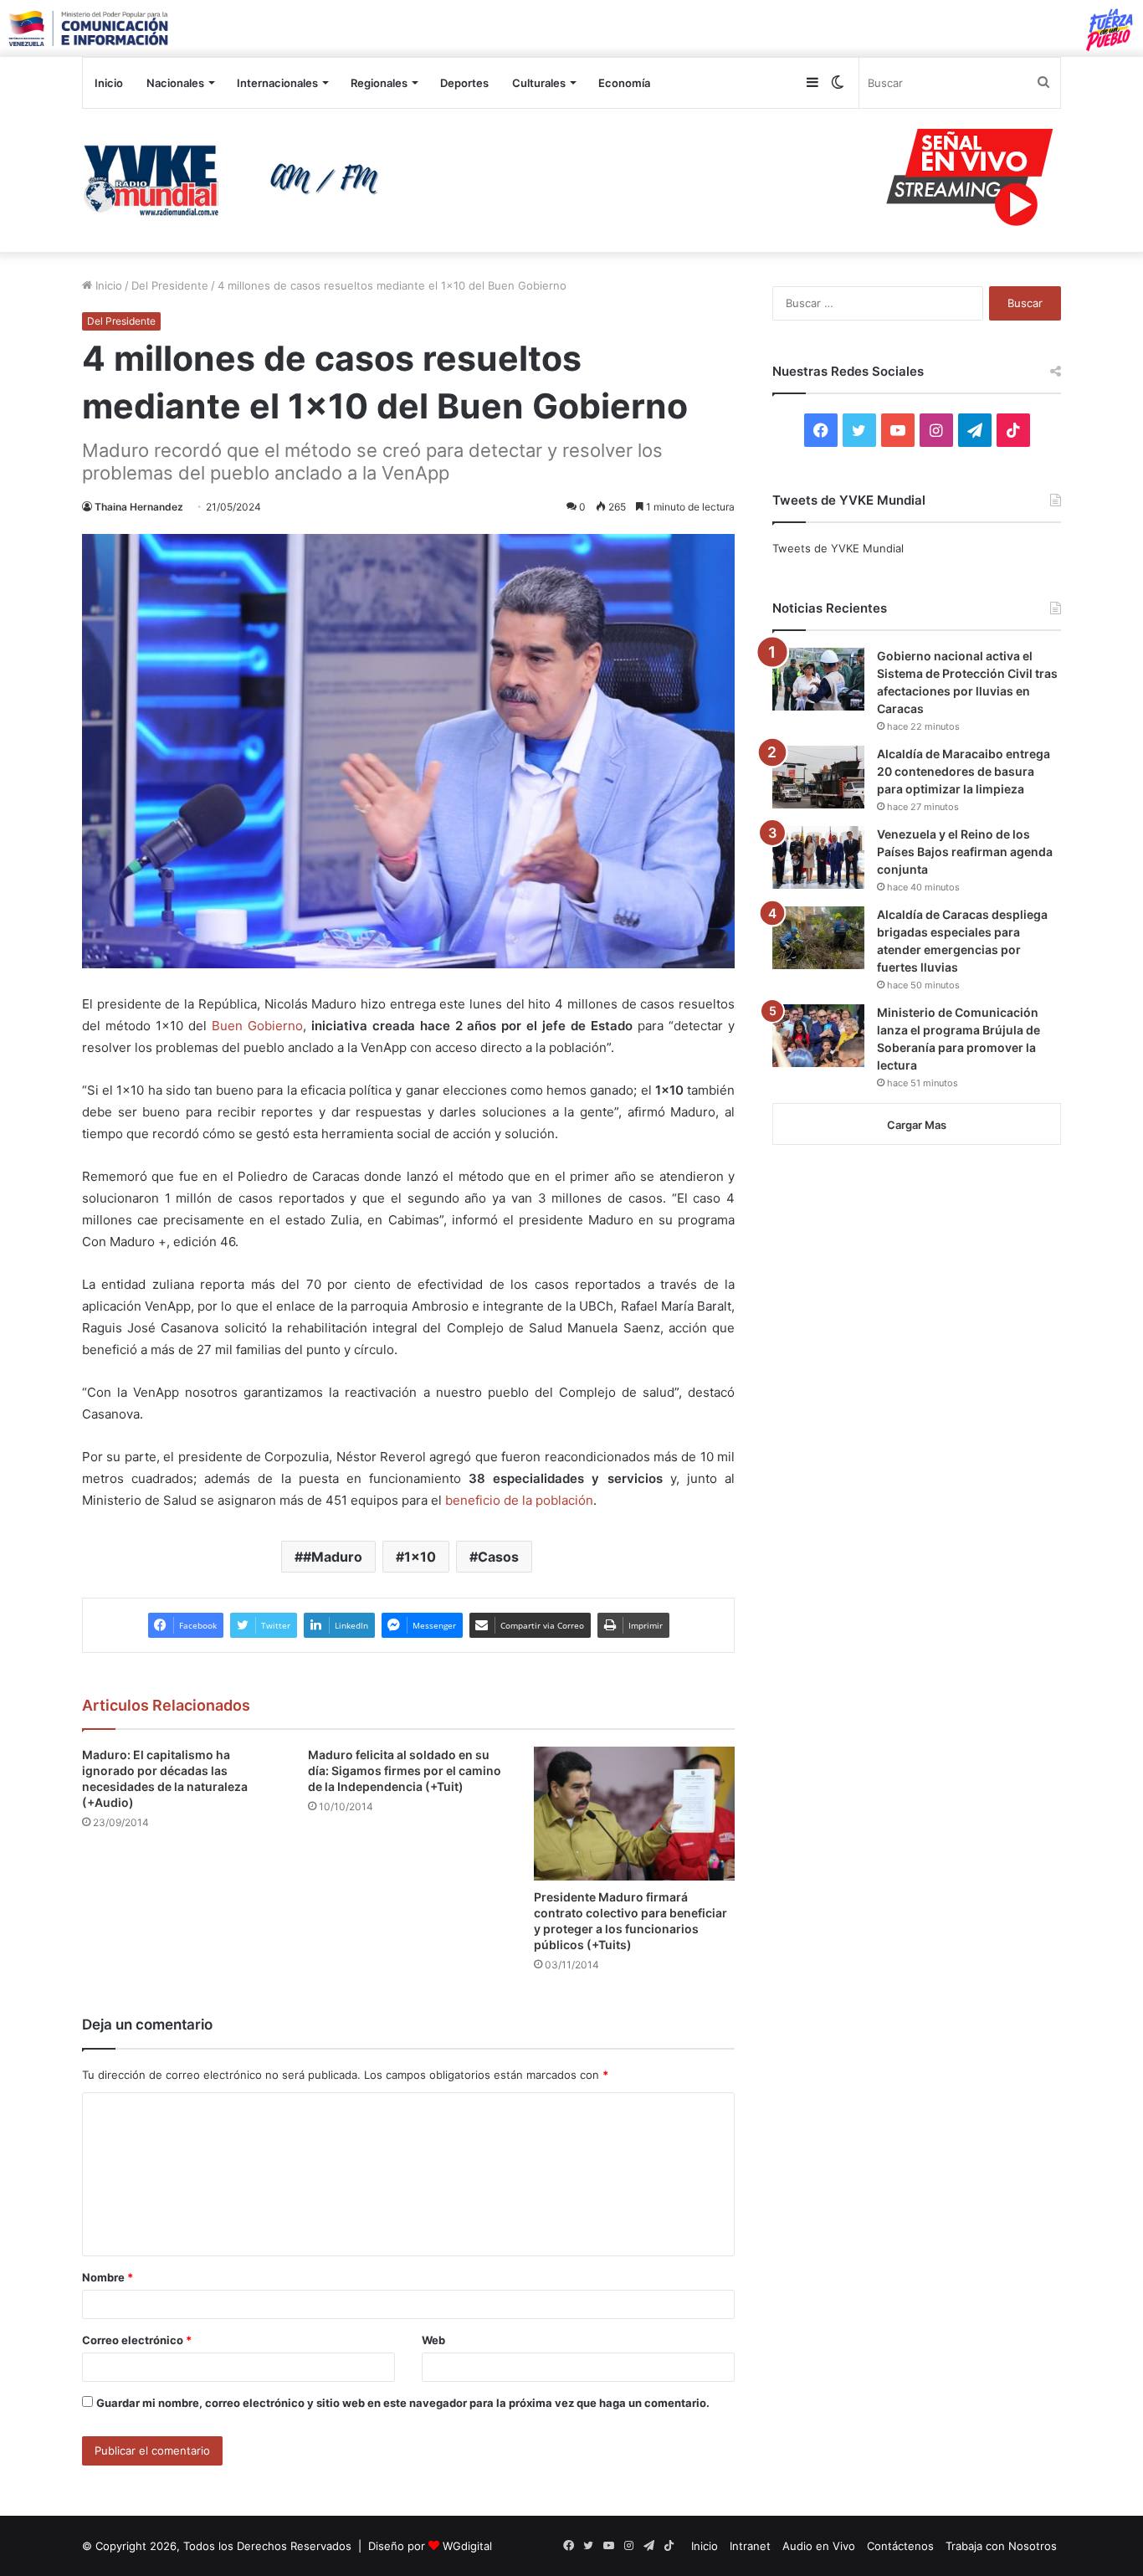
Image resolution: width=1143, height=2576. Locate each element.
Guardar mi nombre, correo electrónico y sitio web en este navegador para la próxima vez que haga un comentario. (403, 2403)
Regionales (379, 83)
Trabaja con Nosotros (1001, 2546)
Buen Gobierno (257, 1026)
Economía (624, 83)
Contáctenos (900, 2546)
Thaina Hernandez (139, 507)
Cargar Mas (917, 1125)
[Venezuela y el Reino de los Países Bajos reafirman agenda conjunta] (818, 857)
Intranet (750, 2546)
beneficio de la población (518, 1500)
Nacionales (175, 83)
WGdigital (467, 2546)
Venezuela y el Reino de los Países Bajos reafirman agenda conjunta (965, 852)
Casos (498, 1557)
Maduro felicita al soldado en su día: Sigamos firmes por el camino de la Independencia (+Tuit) (405, 1770)
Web (433, 2340)
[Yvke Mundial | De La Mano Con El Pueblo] (237, 180)
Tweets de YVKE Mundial (838, 548)
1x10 (420, 1557)
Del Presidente (170, 285)
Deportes (464, 83)
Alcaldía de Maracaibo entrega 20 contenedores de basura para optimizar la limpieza (964, 771)
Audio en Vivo (819, 2546)
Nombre (108, 2277)
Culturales (539, 83)
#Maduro (333, 1557)
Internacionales (277, 83)
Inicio (109, 83)
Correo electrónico (137, 2340)
